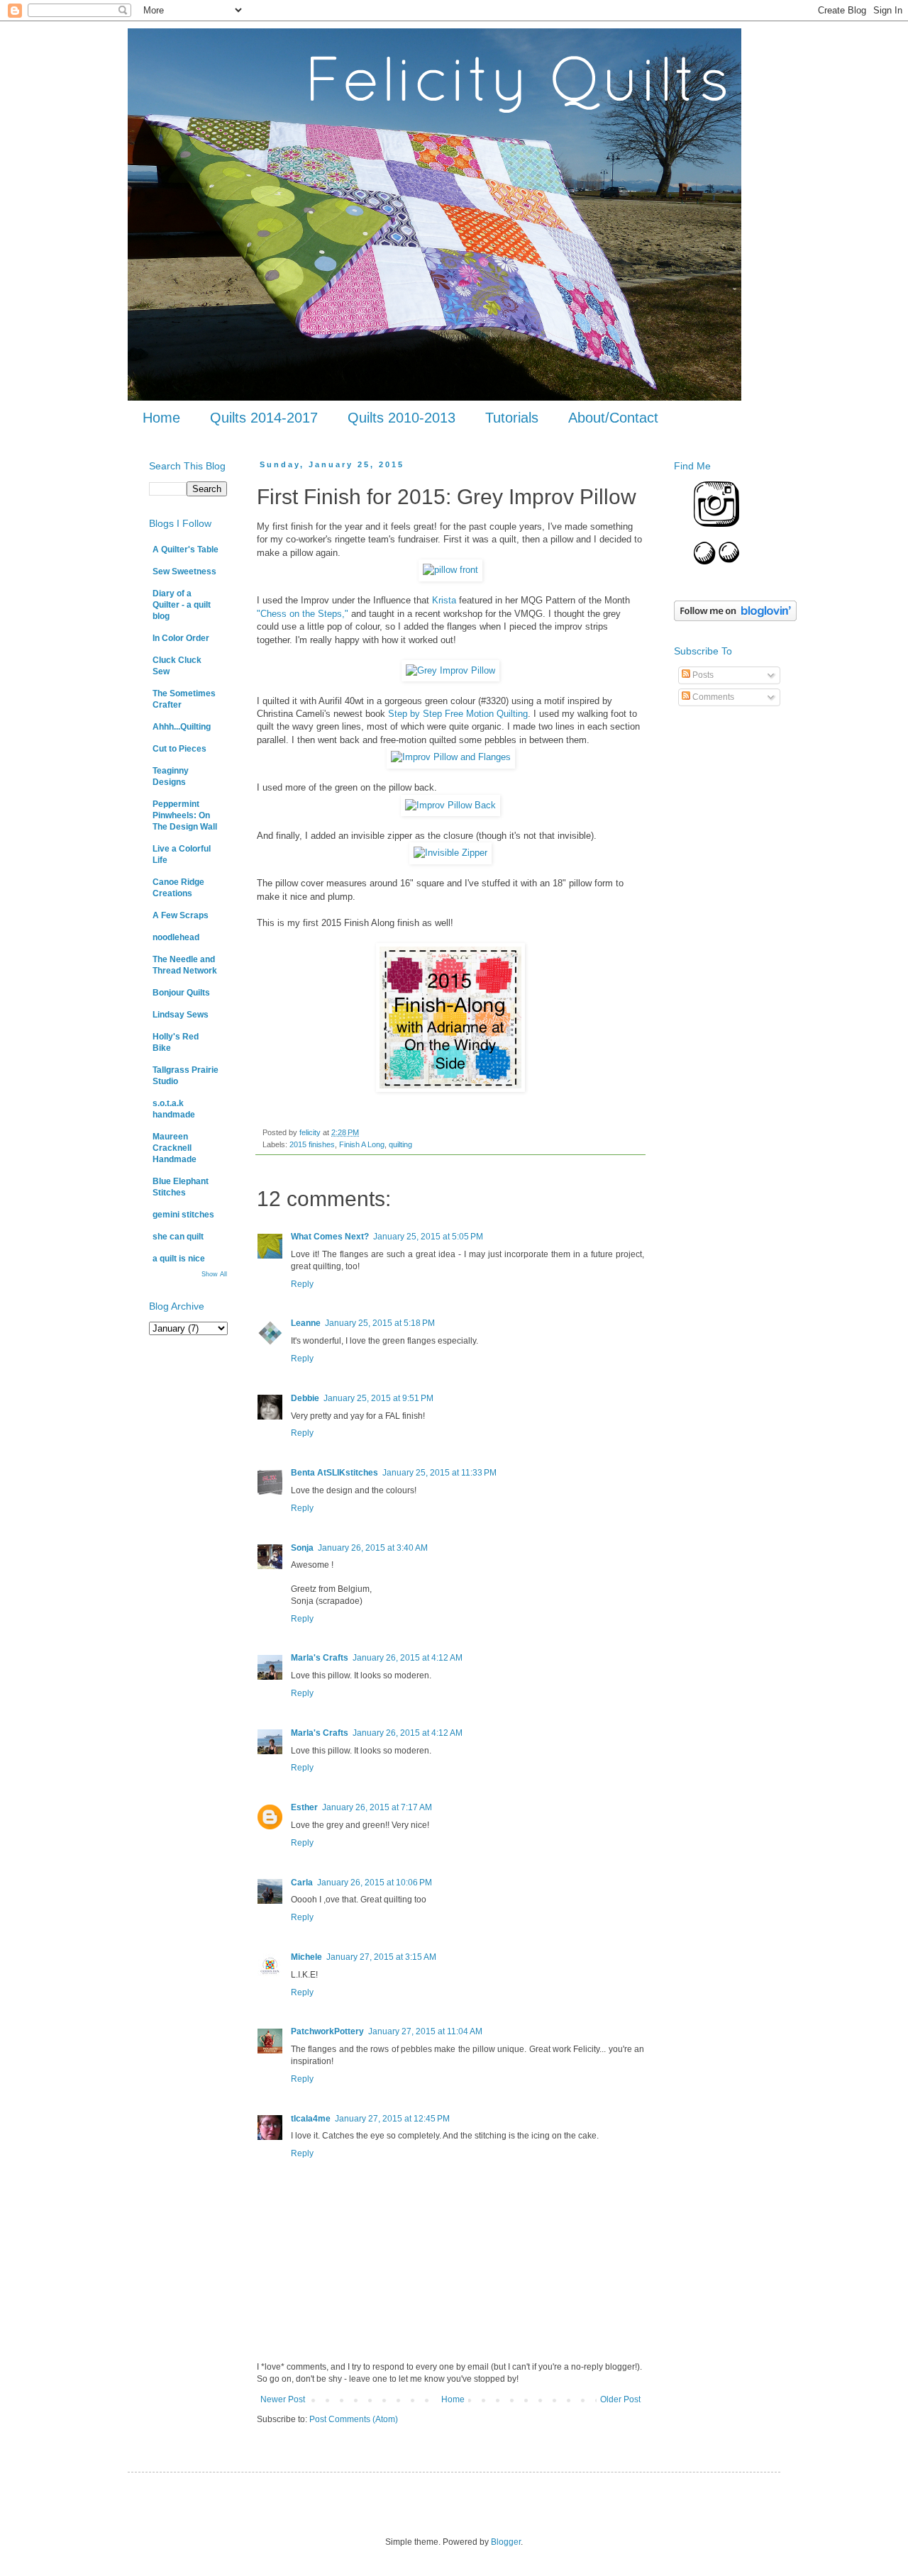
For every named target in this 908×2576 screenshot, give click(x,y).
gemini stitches (183, 1215)
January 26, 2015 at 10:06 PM (375, 1883)
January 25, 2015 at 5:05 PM (428, 1237)
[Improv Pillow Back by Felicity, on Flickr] (450, 805)
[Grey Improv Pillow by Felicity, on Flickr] (450, 670)
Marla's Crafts (320, 1658)
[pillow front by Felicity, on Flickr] (450, 570)
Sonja (302, 1548)
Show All (214, 1274)
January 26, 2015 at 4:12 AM (408, 1658)
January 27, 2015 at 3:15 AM (381, 1957)
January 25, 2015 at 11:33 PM (439, 1473)
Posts (702, 675)
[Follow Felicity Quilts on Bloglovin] (735, 618)
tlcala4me (311, 2119)
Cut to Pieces (179, 749)
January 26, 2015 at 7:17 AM (377, 1807)
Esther (304, 1807)
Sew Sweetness (184, 571)
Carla (302, 1883)
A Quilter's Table (186, 550)
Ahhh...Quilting (182, 727)
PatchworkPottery (327, 2031)
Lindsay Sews (181, 1015)
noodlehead (176, 937)
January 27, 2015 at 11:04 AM (425, 2031)
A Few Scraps (181, 915)
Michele (306, 1957)
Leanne (306, 1323)
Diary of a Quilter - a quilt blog (182, 605)
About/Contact (613, 418)
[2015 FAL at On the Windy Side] (450, 1089)
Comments (712, 697)
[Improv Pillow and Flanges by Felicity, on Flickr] (451, 757)
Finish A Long (362, 1144)
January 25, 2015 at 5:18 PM (380, 1323)
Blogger (506, 2542)
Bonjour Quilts (181, 993)
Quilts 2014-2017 (264, 418)
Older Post (620, 2399)
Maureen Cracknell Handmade (175, 1148)
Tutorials (512, 418)
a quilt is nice (179, 1259)
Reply (302, 1284)
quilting (400, 1144)
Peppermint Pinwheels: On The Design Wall (185, 815)
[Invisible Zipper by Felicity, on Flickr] (450, 853)
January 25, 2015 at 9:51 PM (378, 1398)
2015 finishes (312, 1144)
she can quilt (178, 1237)
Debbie (305, 1398)
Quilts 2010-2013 (402, 418)
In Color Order (181, 638)
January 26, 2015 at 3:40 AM (373, 1548)
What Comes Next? (330, 1237)
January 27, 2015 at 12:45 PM (392, 2119)
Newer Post (283, 2399)
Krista (444, 600)
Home (161, 418)
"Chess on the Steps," (303, 614)
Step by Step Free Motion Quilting (458, 714)
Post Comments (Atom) (354, 2419)
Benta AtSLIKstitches (334, 1473)
